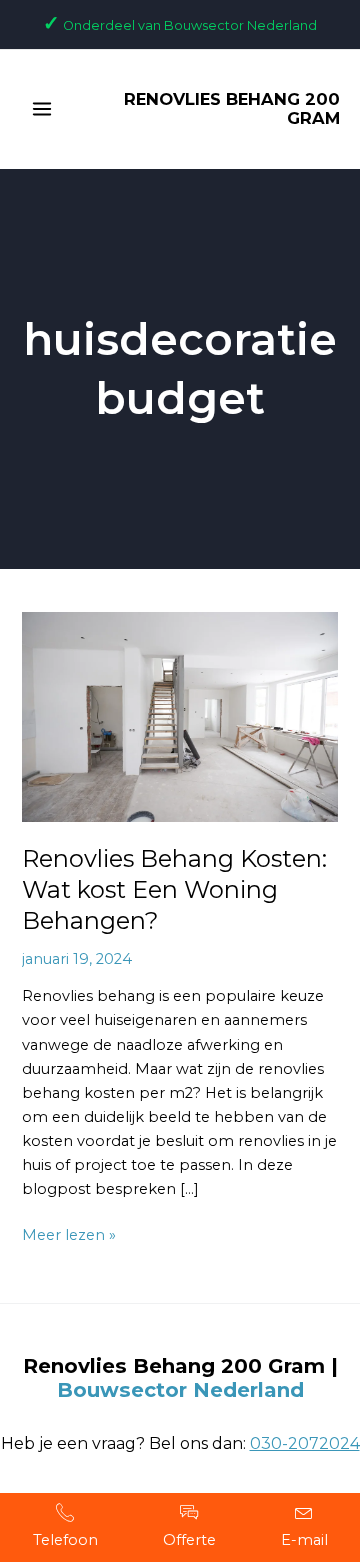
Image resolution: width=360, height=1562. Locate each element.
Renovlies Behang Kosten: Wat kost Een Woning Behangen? (174, 889)
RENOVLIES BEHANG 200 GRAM (232, 109)
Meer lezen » (69, 1233)
